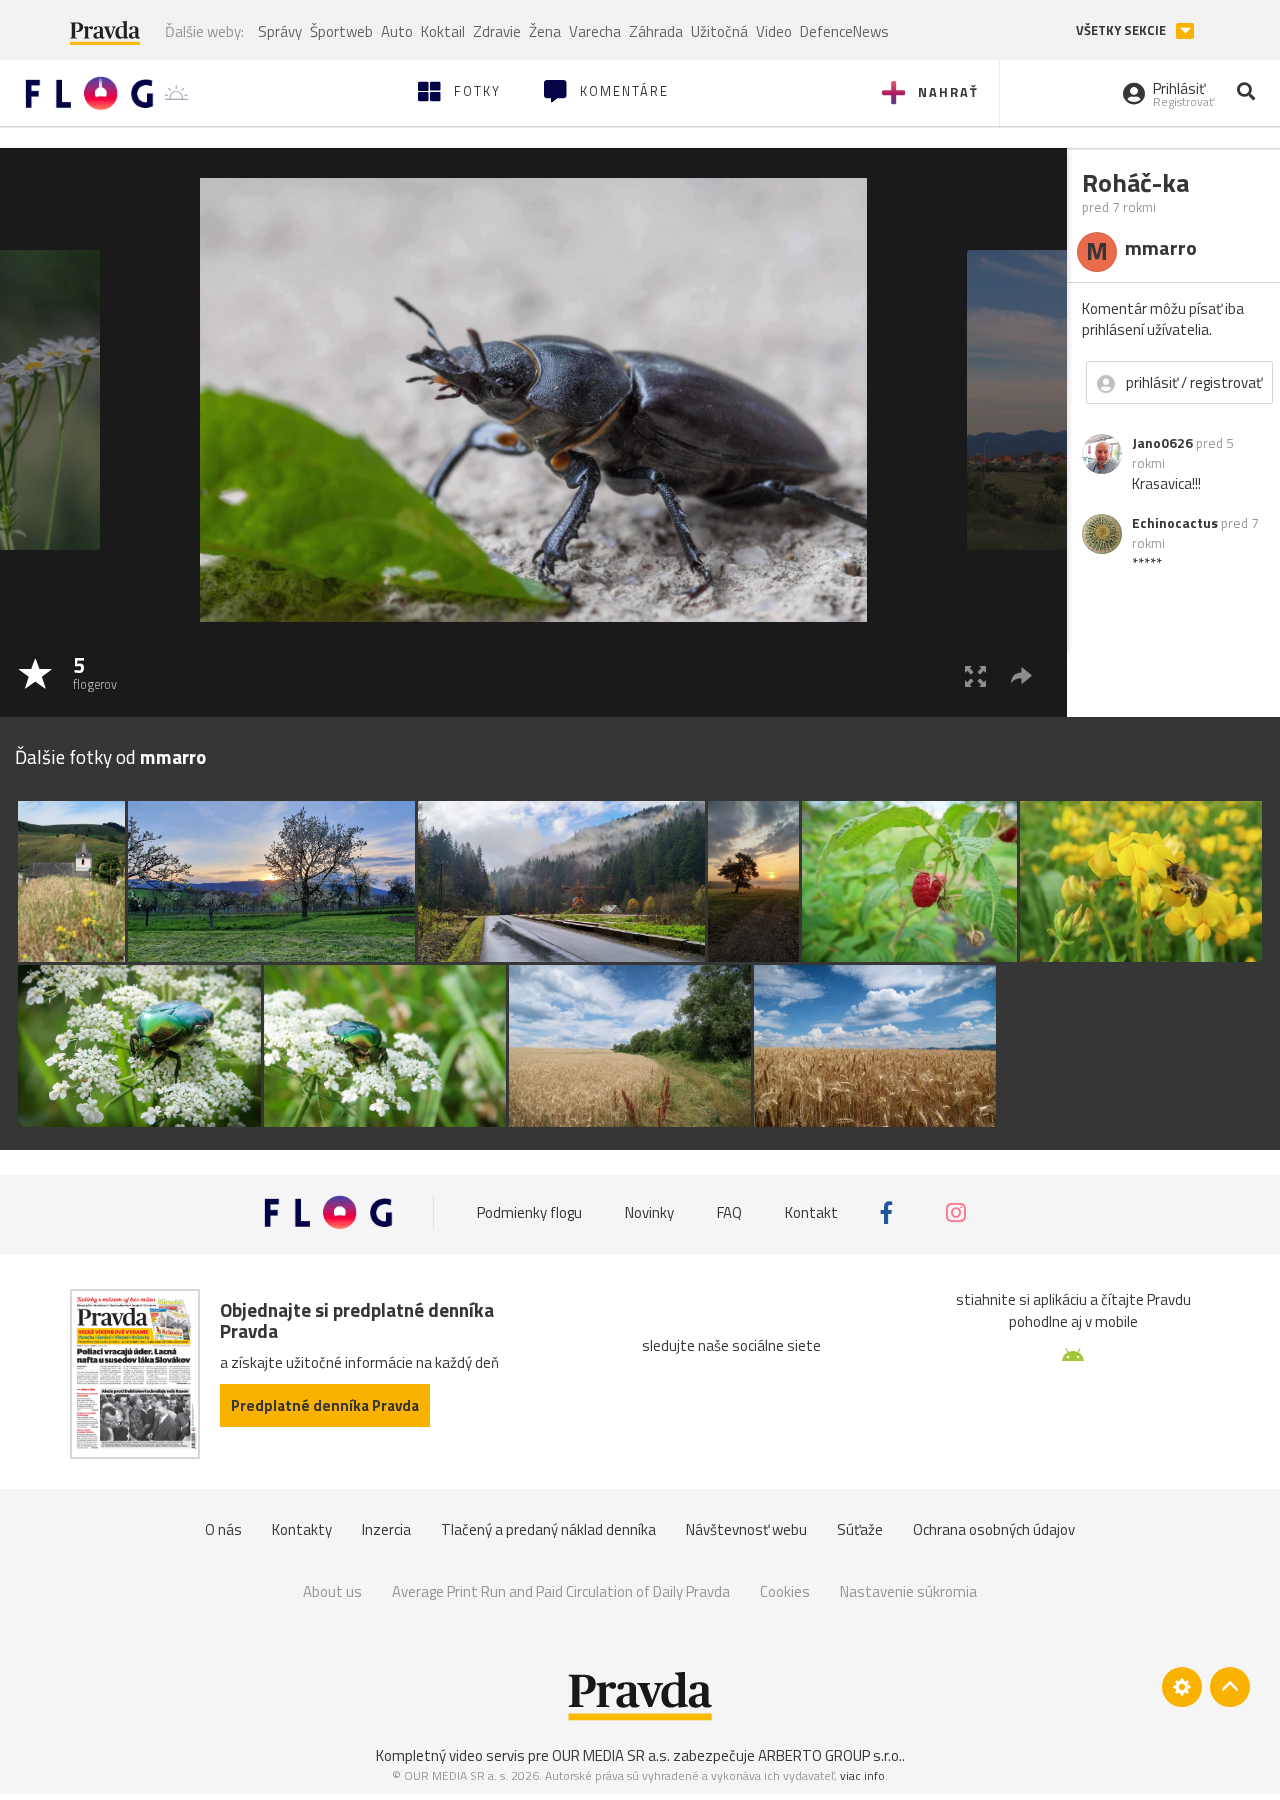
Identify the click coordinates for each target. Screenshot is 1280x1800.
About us (332, 1591)
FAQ (729, 1212)
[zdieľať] (1021, 675)
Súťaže (860, 1529)
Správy (280, 31)
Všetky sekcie (1122, 30)
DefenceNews (844, 31)
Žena (545, 31)
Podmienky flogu (529, 1212)
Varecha (595, 31)
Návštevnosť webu (746, 1529)
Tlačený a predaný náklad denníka (548, 1529)
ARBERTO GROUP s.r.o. (830, 1755)
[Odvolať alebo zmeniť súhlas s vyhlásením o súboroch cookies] (1182, 1687)
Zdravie (497, 31)
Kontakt (811, 1212)
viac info (862, 1775)
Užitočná (719, 31)
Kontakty (302, 1529)
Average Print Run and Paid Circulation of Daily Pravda (561, 1591)
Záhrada (656, 31)
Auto (397, 31)
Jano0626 (1162, 443)
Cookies (785, 1591)
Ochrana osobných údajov (994, 1529)
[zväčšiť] (975, 675)
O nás (223, 1529)
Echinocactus (1175, 523)
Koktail (443, 31)
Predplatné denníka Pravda (325, 1405)
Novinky (649, 1212)
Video (774, 31)
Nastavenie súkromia (908, 1591)
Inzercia (386, 1529)
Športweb (341, 31)
